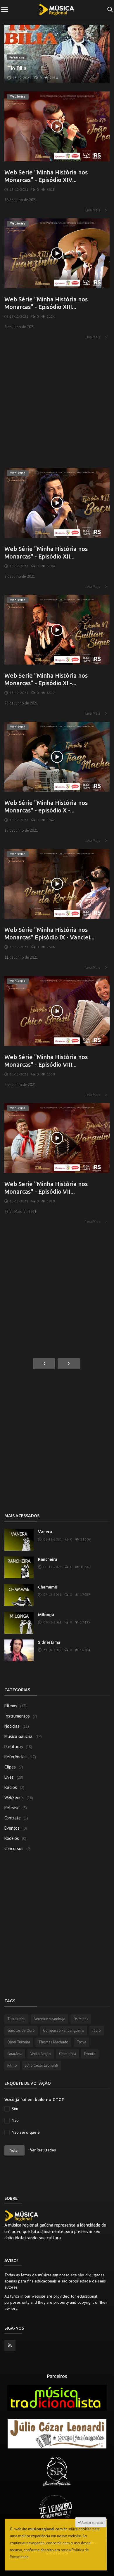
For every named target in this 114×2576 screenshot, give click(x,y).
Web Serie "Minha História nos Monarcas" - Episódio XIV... (46, 176)
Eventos (12, 1828)
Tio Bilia (17, 68)
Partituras (14, 1747)
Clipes (10, 1767)
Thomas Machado (53, 2042)
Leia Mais (93, 210)
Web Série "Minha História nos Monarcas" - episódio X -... (46, 806)
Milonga (46, 1615)
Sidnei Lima (49, 1642)
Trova (81, 2042)
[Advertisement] (57, 402)
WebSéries (14, 1797)
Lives (9, 1777)
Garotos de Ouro (21, 2030)
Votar (14, 2150)
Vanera (45, 1532)
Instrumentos (17, 1716)
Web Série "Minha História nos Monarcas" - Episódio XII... (46, 553)
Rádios (11, 1787)
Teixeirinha (16, 2019)
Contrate (13, 1818)
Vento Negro (41, 2054)
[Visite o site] (57, 2397)
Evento (90, 2054)
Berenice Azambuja (49, 2019)
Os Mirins (81, 2019)
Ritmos (11, 1706)
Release (12, 1808)
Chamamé (47, 1587)
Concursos (14, 1848)
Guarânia (15, 2054)
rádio (97, 2030)
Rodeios (12, 1838)
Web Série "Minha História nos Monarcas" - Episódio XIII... (46, 303)
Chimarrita (68, 2054)
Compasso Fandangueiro (64, 2030)
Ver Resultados (43, 2150)
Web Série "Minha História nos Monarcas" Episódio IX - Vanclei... (49, 933)
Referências (15, 1757)
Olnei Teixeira (19, 2042)
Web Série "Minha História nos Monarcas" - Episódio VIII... (46, 1061)
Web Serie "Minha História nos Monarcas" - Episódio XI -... (46, 679)
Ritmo (12, 2065)
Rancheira (48, 1559)
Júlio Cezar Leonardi (42, 2065)
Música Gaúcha (18, 1736)
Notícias (12, 1726)
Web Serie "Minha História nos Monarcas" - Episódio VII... (46, 1188)
